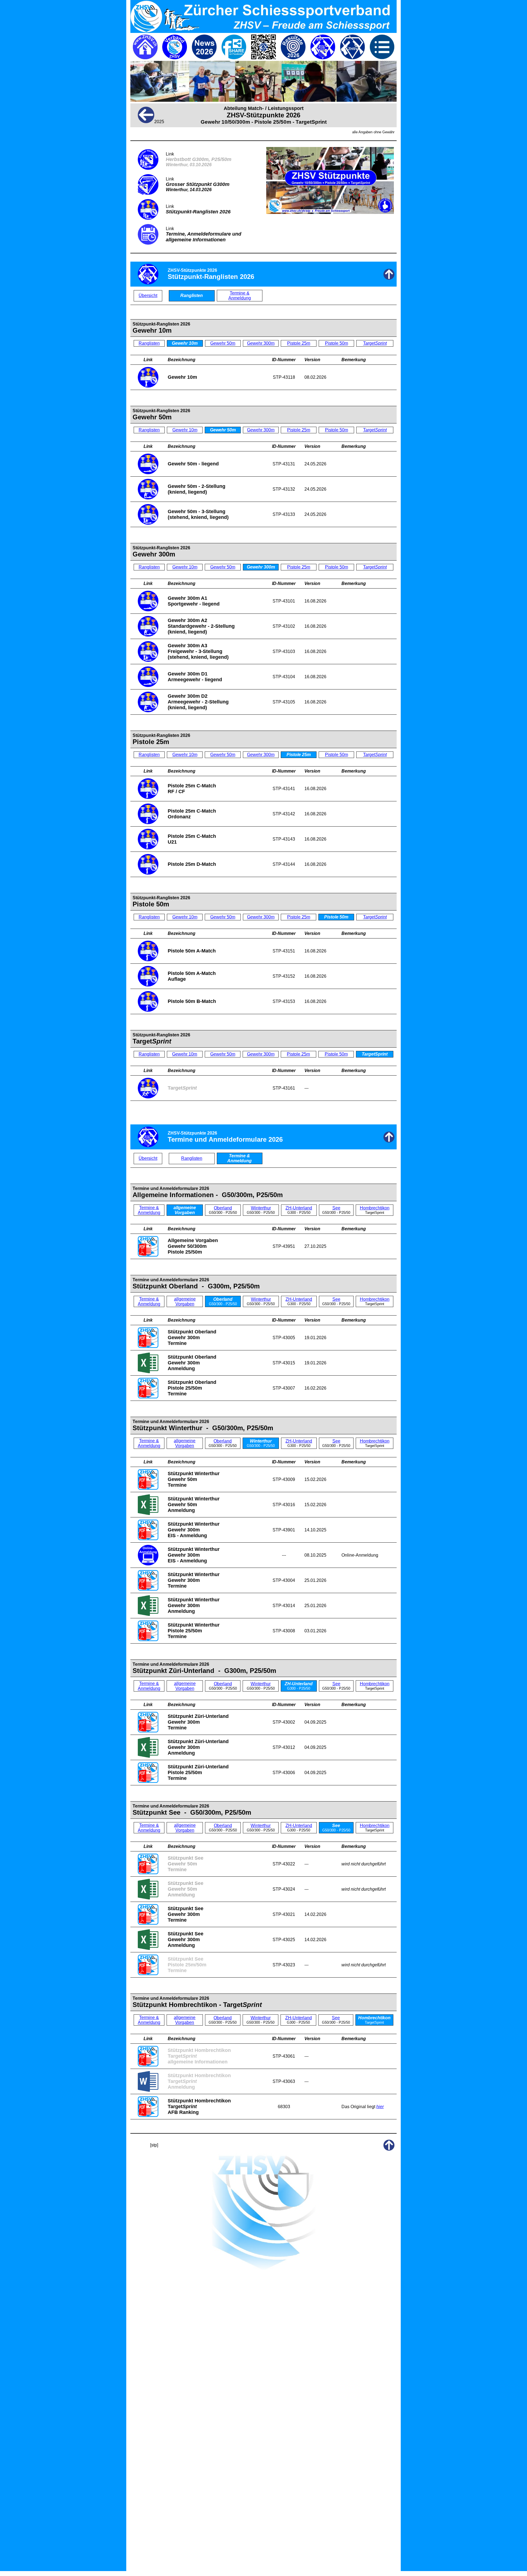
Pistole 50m (337, 343)
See (336, 1208)
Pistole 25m (299, 343)
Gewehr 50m (223, 343)
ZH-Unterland (299, 1208)
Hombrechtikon (375, 1208)
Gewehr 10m (185, 430)
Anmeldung (240, 298)
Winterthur (261, 1208)
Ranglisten (149, 343)
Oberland (223, 1208)
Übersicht (148, 296)
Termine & (240, 293)
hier (380, 2107)
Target (375, 343)
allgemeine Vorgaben (185, 1301)
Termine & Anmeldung (149, 1210)
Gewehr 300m (261, 343)
